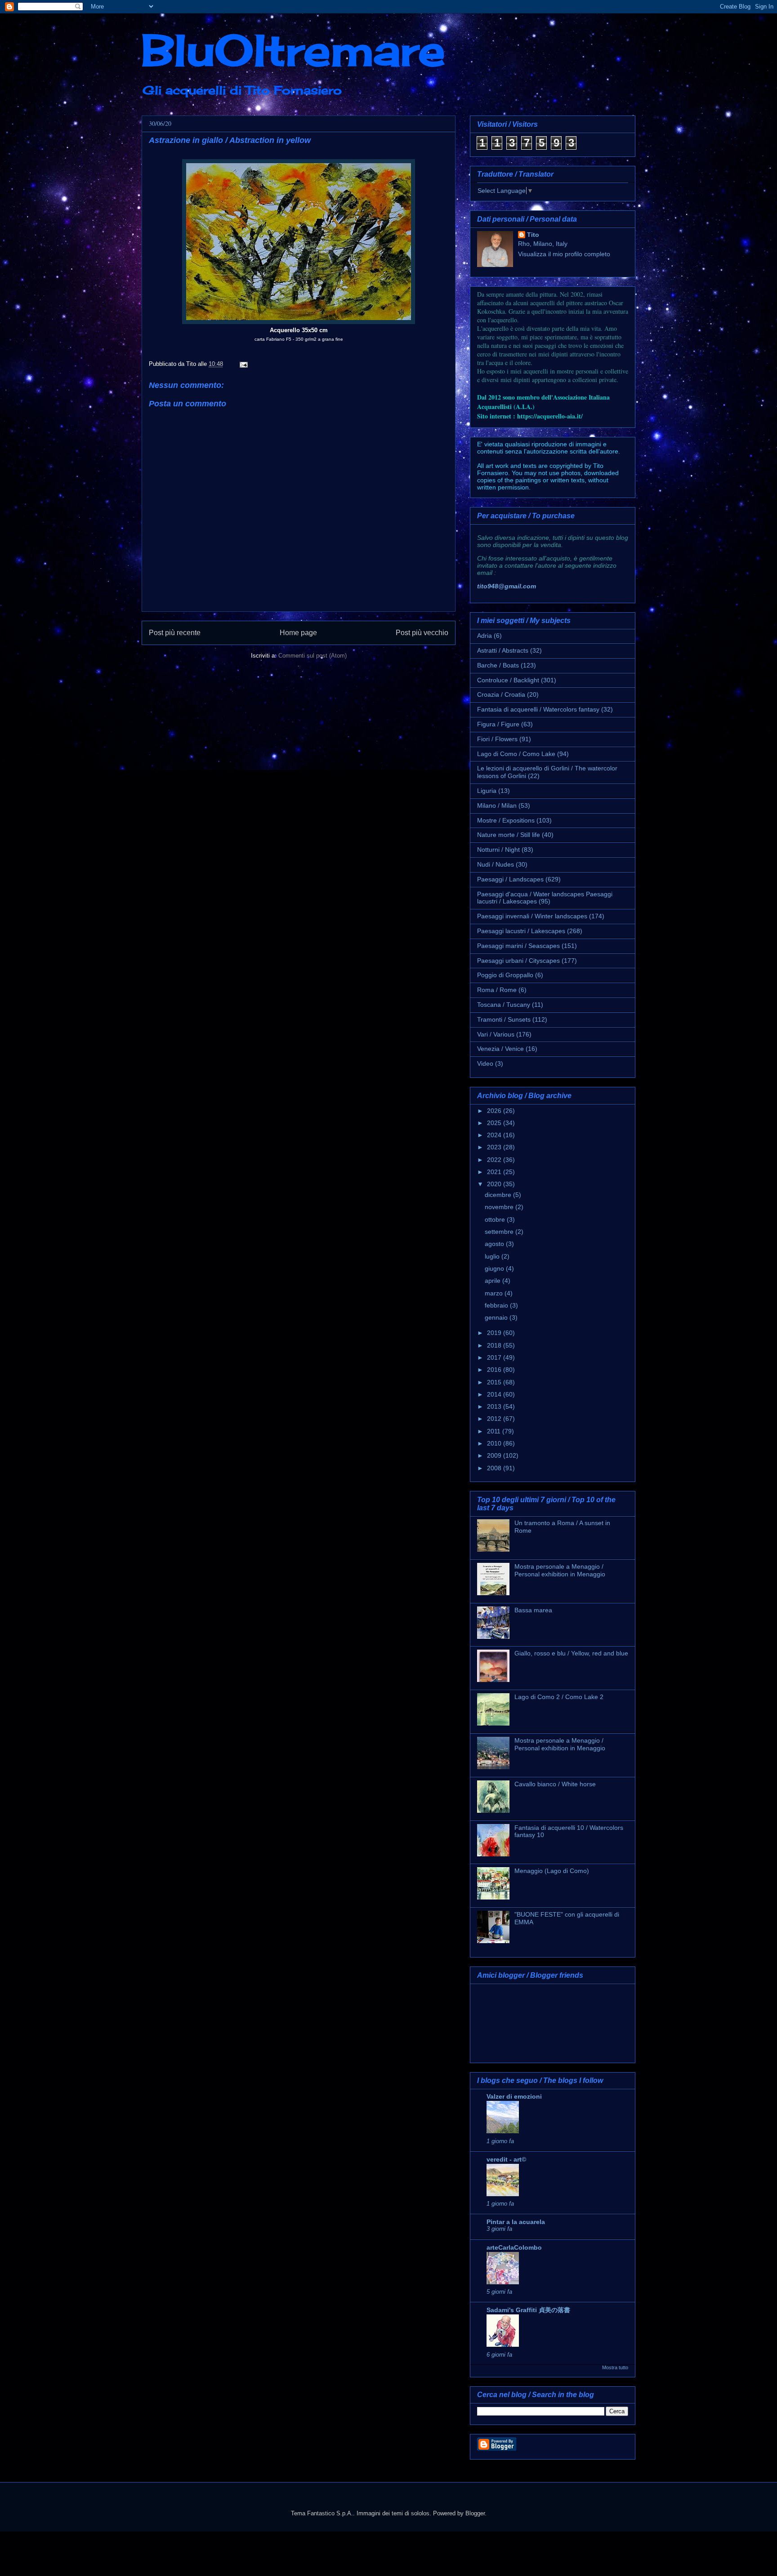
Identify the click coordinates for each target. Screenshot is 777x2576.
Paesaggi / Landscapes (510, 879)
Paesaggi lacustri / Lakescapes (521, 931)
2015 (495, 1382)
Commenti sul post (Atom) (313, 656)
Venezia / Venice (500, 1049)
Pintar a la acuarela (516, 2222)
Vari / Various (496, 1034)
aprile (493, 1281)
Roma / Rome (497, 990)
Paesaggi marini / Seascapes (518, 946)
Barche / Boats (498, 665)
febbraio (497, 1305)
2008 (495, 1468)
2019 (495, 1333)
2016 (495, 1370)
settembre (500, 1232)
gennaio (497, 1317)
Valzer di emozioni (514, 2096)
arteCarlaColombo (514, 2247)
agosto (495, 1244)
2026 (495, 1111)
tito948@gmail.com (507, 586)
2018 (495, 1345)
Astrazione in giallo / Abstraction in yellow (230, 140)
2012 (495, 1419)
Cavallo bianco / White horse (555, 1784)
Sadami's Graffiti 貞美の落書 (528, 2310)
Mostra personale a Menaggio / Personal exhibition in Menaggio (560, 1570)
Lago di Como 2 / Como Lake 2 (559, 1697)
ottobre (496, 1219)
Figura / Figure (498, 724)
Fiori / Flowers (497, 739)
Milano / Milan (497, 805)
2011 (495, 1431)
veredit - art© (506, 2159)
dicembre (499, 1195)
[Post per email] (242, 364)
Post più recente (175, 633)
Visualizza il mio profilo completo (564, 254)
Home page (298, 633)
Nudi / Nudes (496, 864)
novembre (500, 1207)
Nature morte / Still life (509, 835)
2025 (495, 1123)
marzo (495, 1293)
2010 (495, 1443)
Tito (533, 235)
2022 (495, 1160)
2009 (495, 1455)
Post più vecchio (422, 633)
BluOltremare (293, 50)
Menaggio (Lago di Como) (552, 1871)
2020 (495, 1184)
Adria (485, 636)
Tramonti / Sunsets (504, 1019)
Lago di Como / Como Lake (516, 754)
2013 (495, 1406)
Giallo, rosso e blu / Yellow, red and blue (571, 1653)
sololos (420, 2513)
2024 (495, 1135)
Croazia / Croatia (501, 694)
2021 (495, 1172)
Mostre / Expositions (506, 820)
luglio (493, 1256)
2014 (495, 1394)
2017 (495, 1357)
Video (485, 1063)
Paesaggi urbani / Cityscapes (518, 961)
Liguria (487, 791)
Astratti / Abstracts (503, 650)
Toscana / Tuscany (504, 1005)
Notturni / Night (498, 850)
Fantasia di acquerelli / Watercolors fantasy (538, 709)
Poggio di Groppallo (505, 975)
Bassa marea (533, 1610)
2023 (495, 1147)
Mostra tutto (615, 2367)
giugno (495, 1268)
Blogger (475, 2513)
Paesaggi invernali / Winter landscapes (532, 916)
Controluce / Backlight (508, 680)
